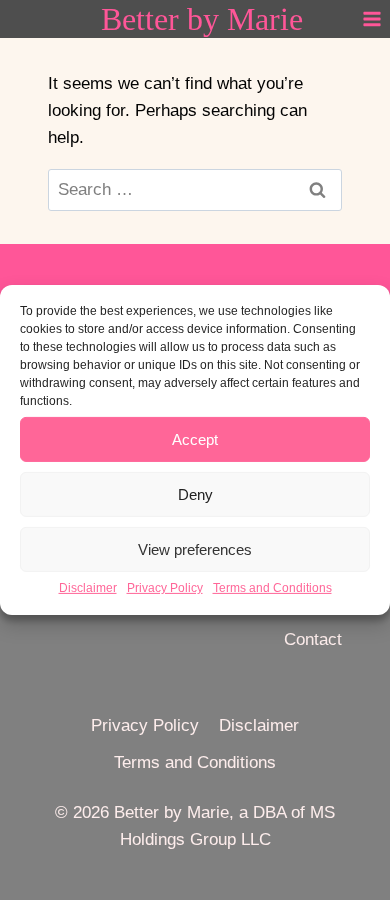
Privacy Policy (165, 588)
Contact (313, 639)
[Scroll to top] (364, 811)
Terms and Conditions (272, 588)
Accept (195, 438)
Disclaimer (88, 588)
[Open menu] (371, 18)
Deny (195, 493)
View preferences (195, 548)
